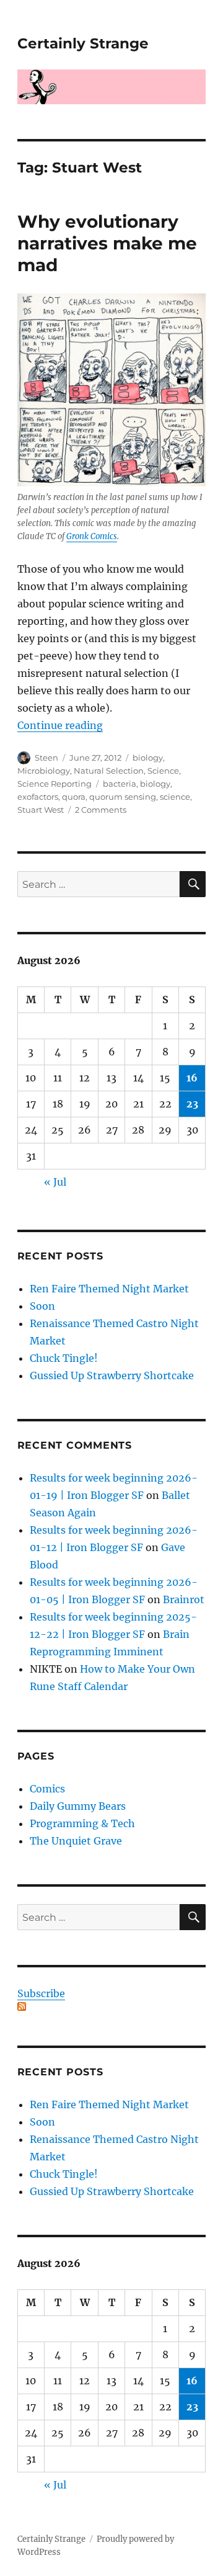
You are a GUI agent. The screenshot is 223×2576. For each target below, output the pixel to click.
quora (74, 797)
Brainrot (184, 1599)
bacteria (120, 784)
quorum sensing (123, 797)
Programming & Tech (82, 1823)
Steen (46, 758)
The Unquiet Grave (76, 1841)
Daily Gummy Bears (78, 1806)
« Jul (55, 1182)
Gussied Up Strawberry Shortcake (112, 1375)
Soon (42, 1306)
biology (148, 758)
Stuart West (41, 810)
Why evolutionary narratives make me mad (107, 243)
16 (192, 1078)
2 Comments (101, 810)
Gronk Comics (92, 536)
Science (163, 771)
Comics (47, 1789)
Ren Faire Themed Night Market (109, 1289)
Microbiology (44, 771)
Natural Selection (109, 771)
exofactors (38, 797)
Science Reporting (55, 784)
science (175, 797)
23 (192, 1104)
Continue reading (60, 725)
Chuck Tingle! (64, 1358)
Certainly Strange (83, 43)
